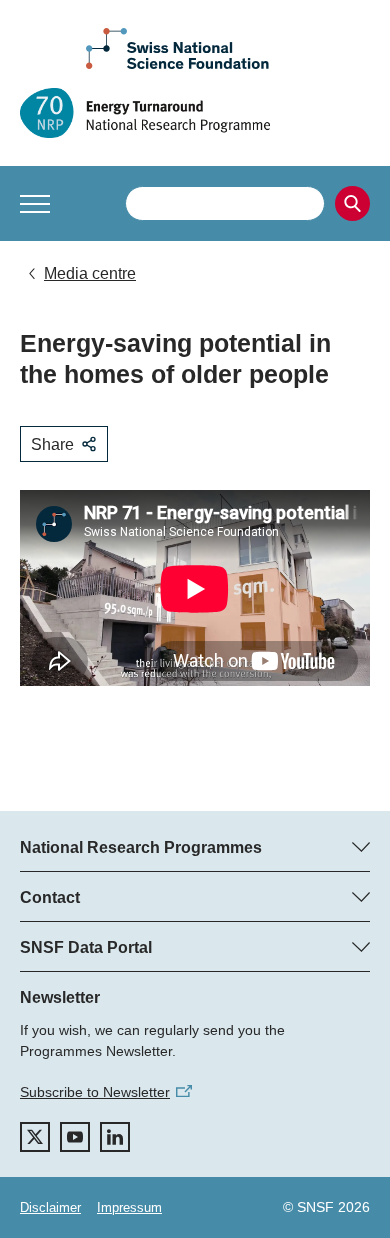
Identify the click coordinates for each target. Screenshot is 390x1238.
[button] (35, 204)
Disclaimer (50, 1207)
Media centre (90, 273)
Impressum (129, 1207)
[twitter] (35, 1137)
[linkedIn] (115, 1137)
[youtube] (75, 1137)
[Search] (352, 203)
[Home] (195, 113)
